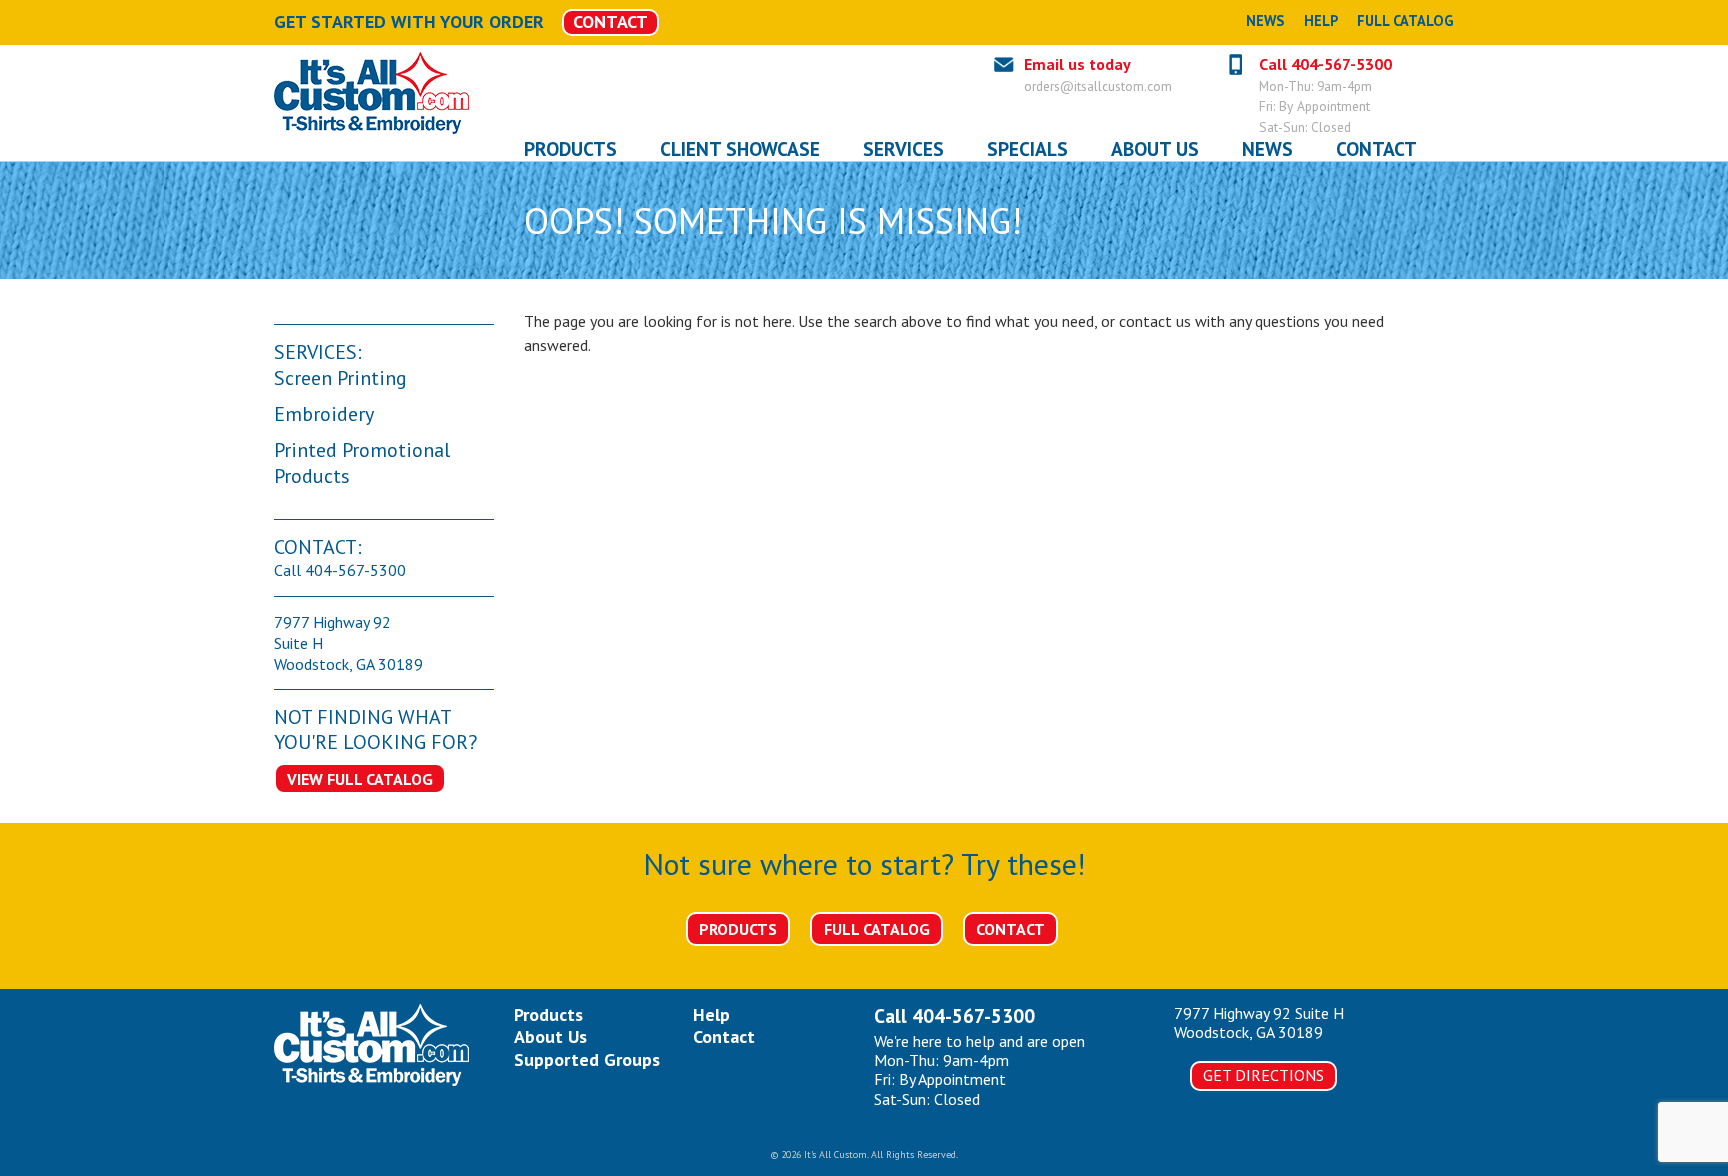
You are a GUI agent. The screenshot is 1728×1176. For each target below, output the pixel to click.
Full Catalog (1405, 20)
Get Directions (1263, 1075)
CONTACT (610, 21)
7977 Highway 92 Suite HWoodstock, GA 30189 (1259, 1022)
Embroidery (324, 414)
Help (1321, 20)
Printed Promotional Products (362, 463)
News (1265, 20)
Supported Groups (587, 1059)
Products (738, 929)
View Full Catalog (360, 779)
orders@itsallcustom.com (1098, 86)
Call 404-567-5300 (1325, 64)
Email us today (1077, 64)
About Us (550, 1036)
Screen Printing (340, 378)
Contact (1010, 929)
